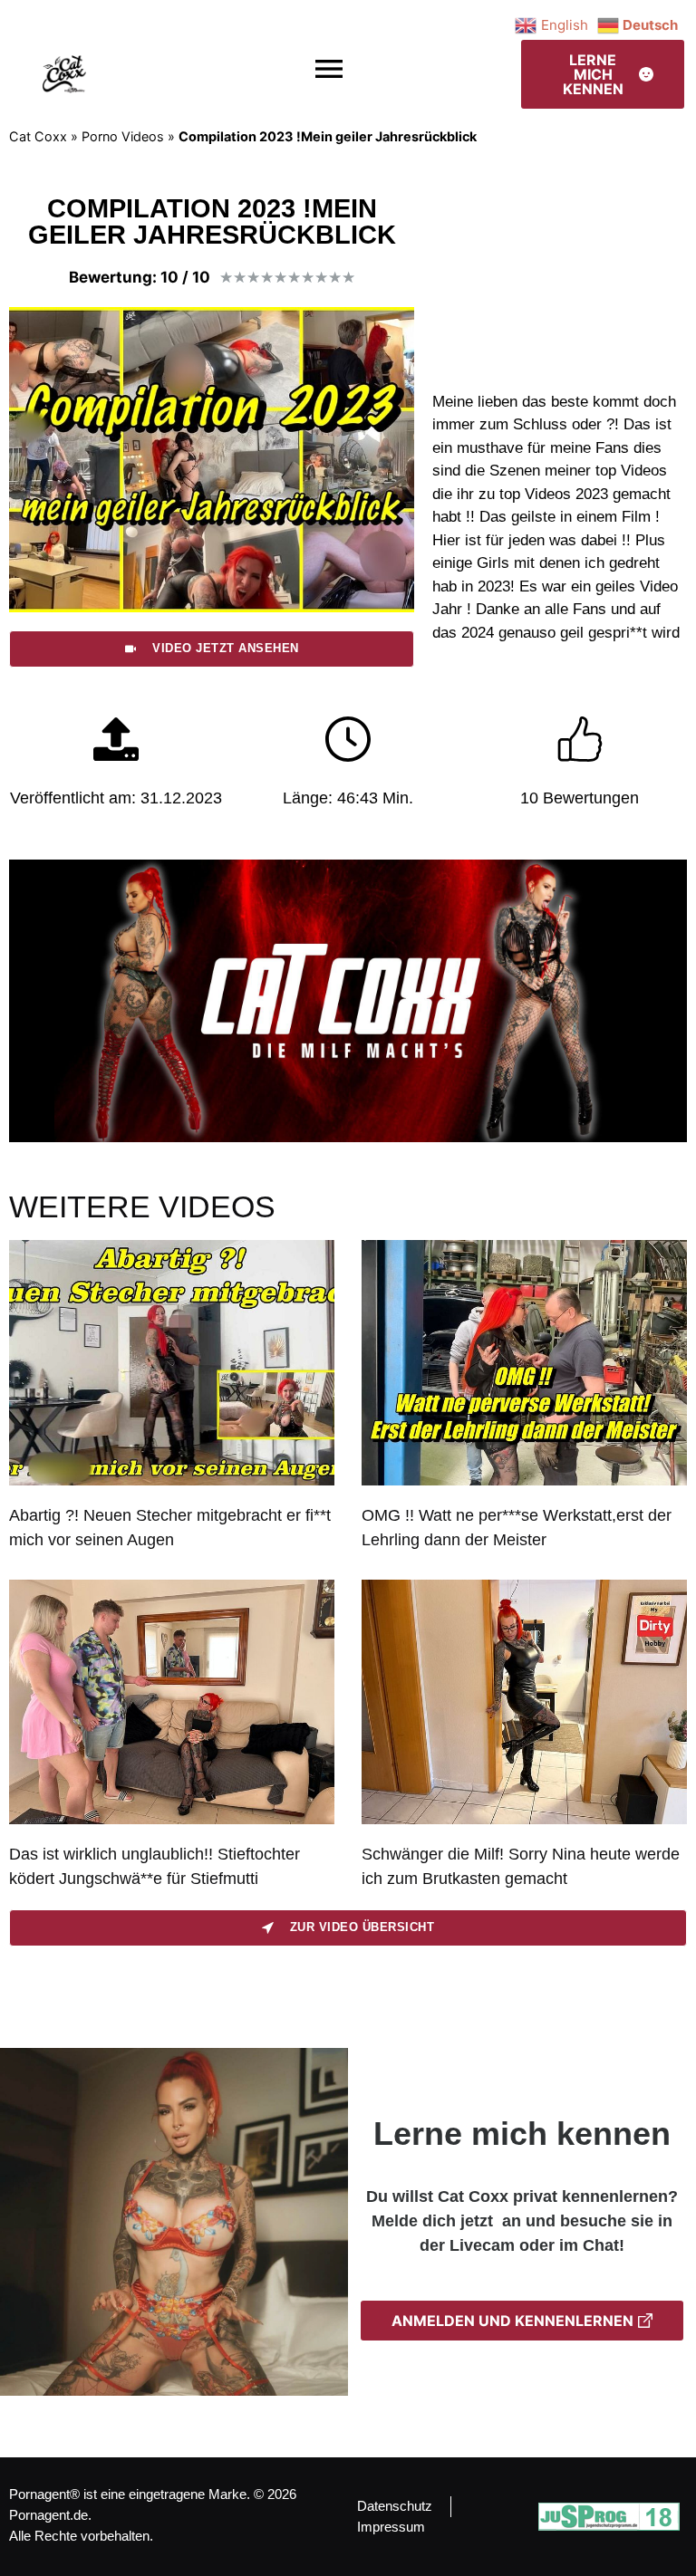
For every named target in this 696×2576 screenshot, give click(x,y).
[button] (329, 69)
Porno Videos (123, 136)
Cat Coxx (38, 136)
